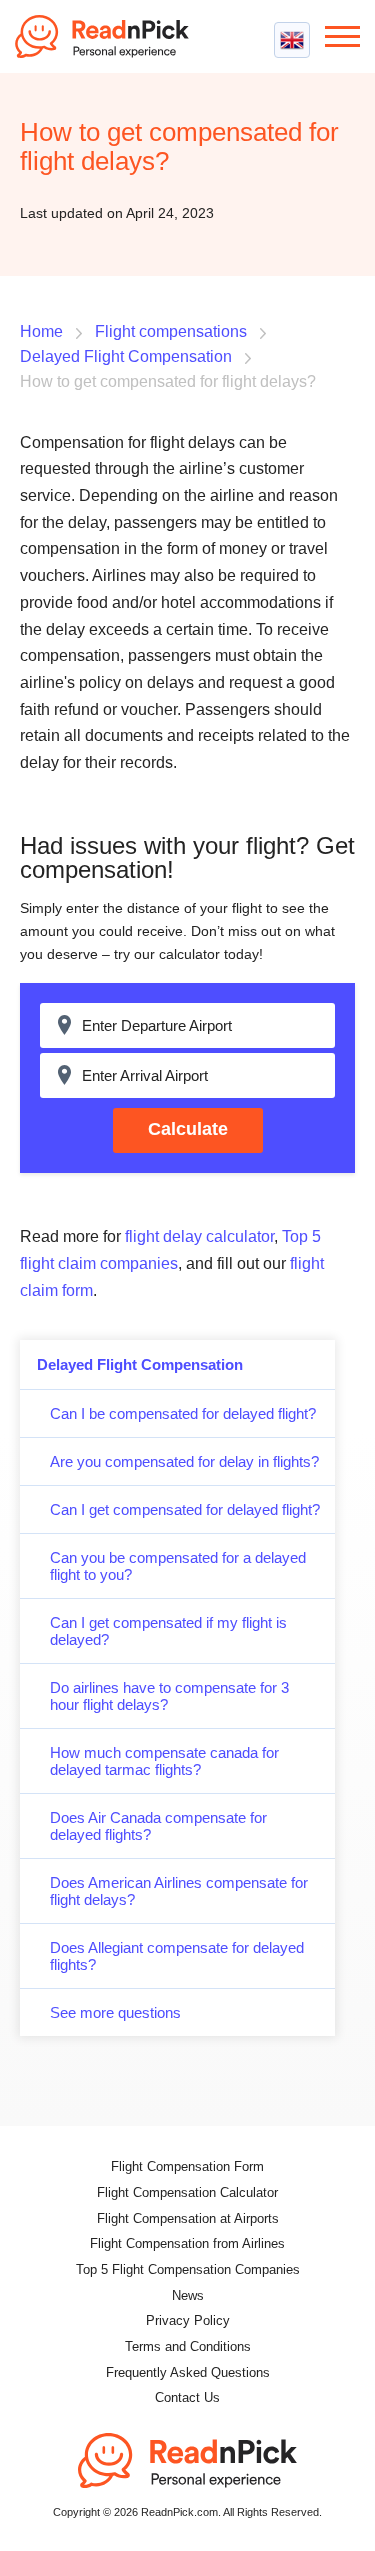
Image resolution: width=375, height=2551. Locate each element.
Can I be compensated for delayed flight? (183, 1413)
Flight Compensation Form (187, 2166)
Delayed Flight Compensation (140, 1364)
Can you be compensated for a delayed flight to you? (178, 1566)
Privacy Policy (188, 2320)
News (188, 2295)
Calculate (188, 1129)
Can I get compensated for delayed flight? (185, 1509)
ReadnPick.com (110, 36)
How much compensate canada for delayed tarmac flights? (164, 1761)
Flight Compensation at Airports (188, 2218)
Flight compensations (171, 331)
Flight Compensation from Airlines (187, 2243)
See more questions (115, 2012)
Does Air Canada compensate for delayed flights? (158, 1826)
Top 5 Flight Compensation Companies (188, 2269)
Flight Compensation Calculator (187, 2192)
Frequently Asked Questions (188, 2372)
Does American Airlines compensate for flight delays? (179, 1891)
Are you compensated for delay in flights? (184, 1461)
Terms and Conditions (188, 2346)
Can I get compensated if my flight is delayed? (168, 1631)
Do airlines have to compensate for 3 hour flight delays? (169, 1696)
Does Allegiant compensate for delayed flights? (177, 1956)
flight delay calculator (199, 1236)
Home (41, 331)
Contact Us (187, 2397)
